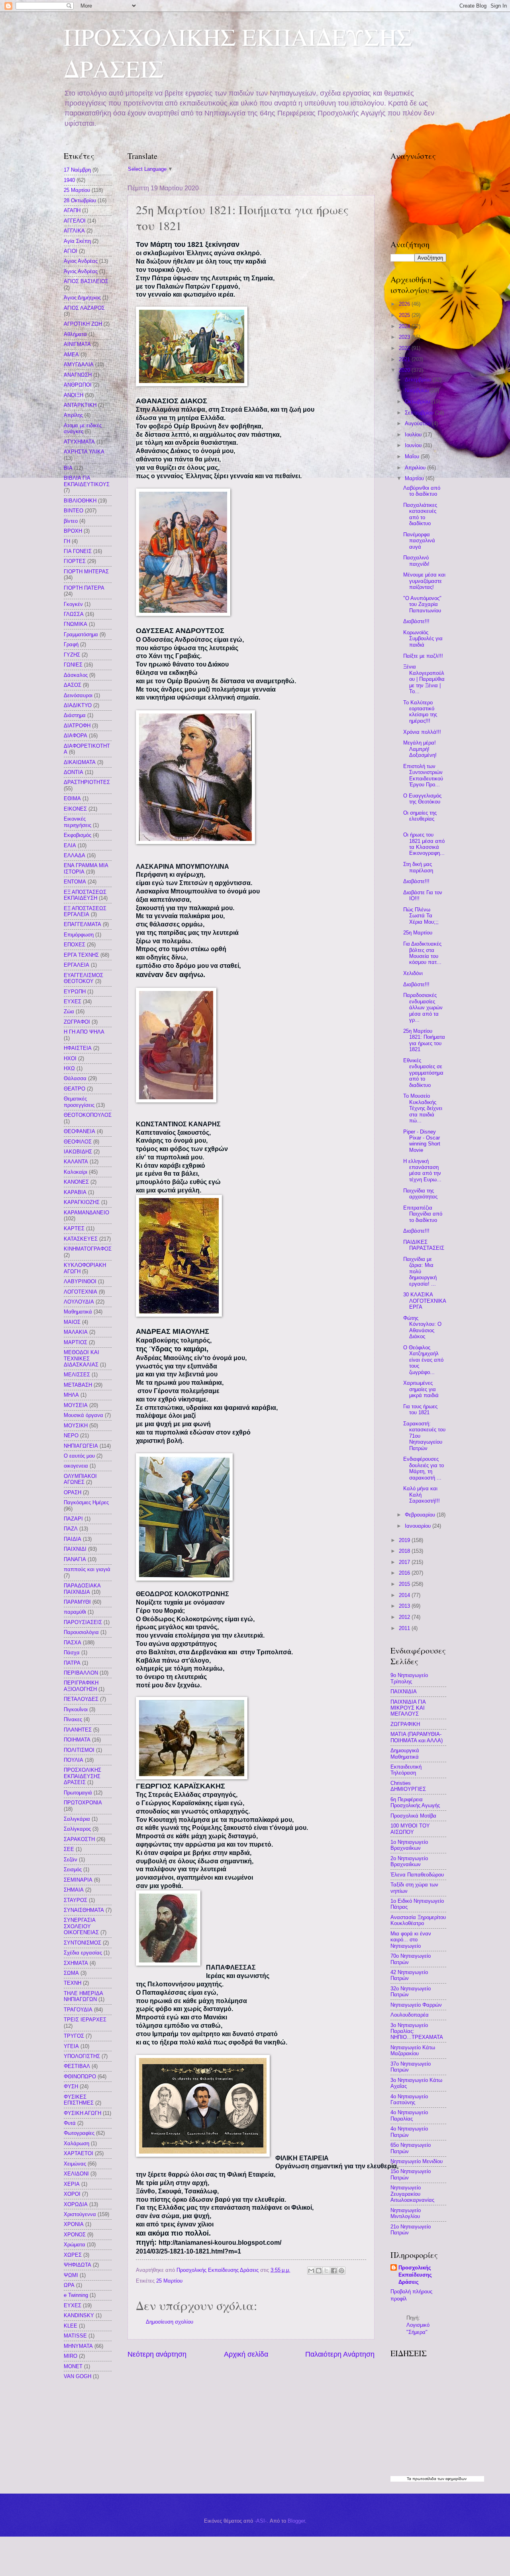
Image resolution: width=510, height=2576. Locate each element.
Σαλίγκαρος (77, 1829)
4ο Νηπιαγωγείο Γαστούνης (409, 2099)
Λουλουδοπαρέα (410, 2015)
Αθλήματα (75, 334)
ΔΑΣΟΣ (73, 685)
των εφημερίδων (451, 2479)
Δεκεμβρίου (419, 380)
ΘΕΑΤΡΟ (75, 1089)
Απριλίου (416, 468)
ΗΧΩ (69, 1068)
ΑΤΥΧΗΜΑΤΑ (79, 442)
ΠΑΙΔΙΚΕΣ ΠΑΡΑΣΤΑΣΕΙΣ (424, 1245)
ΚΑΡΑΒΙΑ (75, 1192)
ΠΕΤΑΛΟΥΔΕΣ (81, 1699)
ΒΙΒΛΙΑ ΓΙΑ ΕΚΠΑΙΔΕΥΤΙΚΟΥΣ (87, 481)
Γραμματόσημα (81, 634)
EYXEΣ (73, 2305)
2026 (405, 304)
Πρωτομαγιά (78, 1793)
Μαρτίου (415, 478)
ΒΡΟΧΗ (73, 531)
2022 (405, 348)
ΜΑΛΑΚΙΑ (76, 1332)
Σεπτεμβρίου (420, 413)
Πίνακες (73, 1719)
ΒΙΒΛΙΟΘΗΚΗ (80, 501)
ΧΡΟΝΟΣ (75, 2235)
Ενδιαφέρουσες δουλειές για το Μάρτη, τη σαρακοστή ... (424, 1468)
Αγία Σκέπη (77, 241)
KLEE (71, 2326)
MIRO (71, 2356)
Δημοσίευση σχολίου (170, 2322)
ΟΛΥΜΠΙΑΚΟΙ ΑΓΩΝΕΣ (80, 1479)
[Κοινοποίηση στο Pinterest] (341, 2271)
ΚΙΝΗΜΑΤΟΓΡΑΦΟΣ (88, 1249)
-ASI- (261, 2521)
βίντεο (71, 521)
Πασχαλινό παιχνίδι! (416, 561)
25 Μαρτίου (169, 2281)
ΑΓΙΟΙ (71, 251)
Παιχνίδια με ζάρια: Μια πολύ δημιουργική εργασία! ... (420, 1271)
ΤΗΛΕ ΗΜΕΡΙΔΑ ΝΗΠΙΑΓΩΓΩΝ (83, 1996)
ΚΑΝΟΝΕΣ (76, 1182)
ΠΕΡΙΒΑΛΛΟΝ (81, 1673)
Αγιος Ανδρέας (81, 261)
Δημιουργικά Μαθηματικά (405, 1753)
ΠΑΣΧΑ (73, 1643)
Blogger (296, 2521)
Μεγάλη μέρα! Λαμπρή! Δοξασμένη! (420, 749)
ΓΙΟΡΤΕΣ (75, 561)
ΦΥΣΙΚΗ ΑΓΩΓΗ (82, 2113)
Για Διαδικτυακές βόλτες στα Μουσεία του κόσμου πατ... (422, 953)
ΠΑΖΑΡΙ (73, 1519)
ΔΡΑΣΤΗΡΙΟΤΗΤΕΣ (87, 782)
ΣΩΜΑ (71, 1973)
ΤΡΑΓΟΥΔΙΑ (78, 2010)
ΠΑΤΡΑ (72, 1663)
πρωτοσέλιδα (424, 2479)
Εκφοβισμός (77, 835)
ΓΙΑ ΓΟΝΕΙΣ (78, 551)
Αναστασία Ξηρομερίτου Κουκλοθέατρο (418, 1920)
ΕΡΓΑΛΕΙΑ (76, 965)
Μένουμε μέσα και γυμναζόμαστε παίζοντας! (424, 581)
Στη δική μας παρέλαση (418, 867)
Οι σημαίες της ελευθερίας (420, 816)
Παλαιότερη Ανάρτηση (340, 2354)
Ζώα (69, 1011)
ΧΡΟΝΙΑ (74, 2224)
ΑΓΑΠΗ (72, 210)
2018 (405, 1551)
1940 (69, 180)
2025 (405, 315)
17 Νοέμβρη (77, 170)
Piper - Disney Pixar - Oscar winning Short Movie (422, 1141)
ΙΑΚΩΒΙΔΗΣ (78, 1152)
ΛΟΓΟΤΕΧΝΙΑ (80, 1292)
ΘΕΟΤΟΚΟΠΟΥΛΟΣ (88, 1115)
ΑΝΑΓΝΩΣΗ (78, 375)
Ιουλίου (414, 435)
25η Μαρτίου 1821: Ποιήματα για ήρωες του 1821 (424, 1040)
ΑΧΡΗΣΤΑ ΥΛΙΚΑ (84, 452)
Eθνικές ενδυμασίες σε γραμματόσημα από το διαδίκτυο (423, 1073)
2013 (405, 1606)
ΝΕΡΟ (71, 1436)
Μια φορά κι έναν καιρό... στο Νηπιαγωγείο (411, 1940)
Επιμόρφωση (79, 935)
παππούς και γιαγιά (87, 1569)
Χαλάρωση (76, 2143)
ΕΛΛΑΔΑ (75, 855)
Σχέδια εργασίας (83, 1953)
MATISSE (75, 2336)
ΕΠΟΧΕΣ (75, 945)
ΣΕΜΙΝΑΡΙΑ (78, 1880)
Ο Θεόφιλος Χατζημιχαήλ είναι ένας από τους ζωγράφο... (423, 1360)
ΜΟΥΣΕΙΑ (76, 1405)
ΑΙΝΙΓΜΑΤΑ (77, 344)
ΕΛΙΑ (70, 845)
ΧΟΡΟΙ (72, 2194)
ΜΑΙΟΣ (72, 1322)
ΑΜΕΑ (71, 355)
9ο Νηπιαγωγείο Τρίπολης (409, 1678)
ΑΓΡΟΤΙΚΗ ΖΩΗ (83, 324)
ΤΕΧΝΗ (73, 1983)
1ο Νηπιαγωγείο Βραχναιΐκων (409, 1845)
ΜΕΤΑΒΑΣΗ (78, 1385)
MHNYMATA (78, 2346)
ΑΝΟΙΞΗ (74, 395)
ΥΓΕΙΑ (71, 2046)
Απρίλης (73, 415)
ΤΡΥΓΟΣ (74, 2036)
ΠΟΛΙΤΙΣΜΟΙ (79, 1750)
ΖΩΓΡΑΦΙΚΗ (405, 1724)
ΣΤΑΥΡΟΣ (76, 1900)
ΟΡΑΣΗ (73, 1492)
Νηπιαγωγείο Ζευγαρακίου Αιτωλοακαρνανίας (412, 2194)
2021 (405, 359)
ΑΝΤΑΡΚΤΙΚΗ (80, 405)
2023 (405, 337)
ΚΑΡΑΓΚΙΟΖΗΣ (82, 1202)
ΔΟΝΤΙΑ (74, 772)
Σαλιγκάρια (77, 1819)
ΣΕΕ (69, 1849)
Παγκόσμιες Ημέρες (86, 1502)
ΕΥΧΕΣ (73, 1002)
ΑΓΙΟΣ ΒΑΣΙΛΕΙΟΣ (86, 281)
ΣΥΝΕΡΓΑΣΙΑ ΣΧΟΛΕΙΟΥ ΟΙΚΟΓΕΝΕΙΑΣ (81, 1926)
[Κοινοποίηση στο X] (326, 2271)
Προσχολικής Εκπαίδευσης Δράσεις (415, 2275)
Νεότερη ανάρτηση (157, 2354)
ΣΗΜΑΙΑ (74, 1890)
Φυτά (70, 2123)
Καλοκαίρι (76, 1172)
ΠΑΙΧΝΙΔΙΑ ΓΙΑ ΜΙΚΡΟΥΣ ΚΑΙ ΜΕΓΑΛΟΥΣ (408, 1708)
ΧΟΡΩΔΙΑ (76, 2204)
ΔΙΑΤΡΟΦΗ (77, 726)
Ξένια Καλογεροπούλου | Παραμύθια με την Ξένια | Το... (424, 679)
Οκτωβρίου (418, 402)
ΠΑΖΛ (71, 1529)
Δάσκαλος (76, 675)
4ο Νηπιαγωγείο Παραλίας (409, 2115)
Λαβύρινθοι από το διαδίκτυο (422, 491)
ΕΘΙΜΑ (72, 798)
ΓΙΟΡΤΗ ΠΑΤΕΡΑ (84, 588)
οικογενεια (76, 1466)
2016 (405, 1573)
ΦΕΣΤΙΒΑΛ (77, 2066)
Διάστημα (75, 715)
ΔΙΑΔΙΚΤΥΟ (78, 705)
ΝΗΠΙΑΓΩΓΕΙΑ (81, 1446)
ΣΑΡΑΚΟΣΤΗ (79, 1839)
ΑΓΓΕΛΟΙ (75, 221)
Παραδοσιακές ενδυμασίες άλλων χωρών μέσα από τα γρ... (423, 1008)
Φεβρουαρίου (421, 1515)
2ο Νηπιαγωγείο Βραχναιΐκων (409, 1861)
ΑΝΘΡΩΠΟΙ (78, 385)
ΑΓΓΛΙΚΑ (74, 231)
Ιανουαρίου (419, 1526)
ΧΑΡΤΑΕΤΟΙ (78, 2153)
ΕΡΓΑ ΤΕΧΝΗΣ (81, 955)
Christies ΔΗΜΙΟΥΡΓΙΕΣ (408, 1786)
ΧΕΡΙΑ (72, 2184)
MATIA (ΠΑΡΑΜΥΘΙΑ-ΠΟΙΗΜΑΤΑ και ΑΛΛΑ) (417, 1737)
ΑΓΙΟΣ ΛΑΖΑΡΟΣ (84, 308)
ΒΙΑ (68, 468)
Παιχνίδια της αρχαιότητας (420, 1194)
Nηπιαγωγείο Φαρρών (416, 2005)
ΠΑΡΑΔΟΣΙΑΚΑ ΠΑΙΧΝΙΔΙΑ (82, 1589)
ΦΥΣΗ (71, 2086)
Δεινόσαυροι (78, 695)
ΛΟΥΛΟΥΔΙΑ (79, 1302)
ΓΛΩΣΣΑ (74, 614)
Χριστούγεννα (80, 2214)
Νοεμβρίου (418, 390)
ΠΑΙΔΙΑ (73, 1539)
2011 (405, 1628)
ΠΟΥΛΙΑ (74, 1760)
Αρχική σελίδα (246, 2354)
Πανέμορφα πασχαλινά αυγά (419, 541)
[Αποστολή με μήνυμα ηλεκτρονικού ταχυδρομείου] (311, 2271)
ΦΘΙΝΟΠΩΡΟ (80, 2077)
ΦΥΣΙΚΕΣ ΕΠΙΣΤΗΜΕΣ (79, 2100)
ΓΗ (67, 541)
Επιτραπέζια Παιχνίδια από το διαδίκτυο (423, 1214)
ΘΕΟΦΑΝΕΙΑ (79, 1131)
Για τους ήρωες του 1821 (420, 1409)
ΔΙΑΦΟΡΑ (76, 736)
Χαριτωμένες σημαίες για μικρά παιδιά (421, 1389)
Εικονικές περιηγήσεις (77, 822)
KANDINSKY (79, 2315)
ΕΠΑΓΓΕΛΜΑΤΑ (82, 924)
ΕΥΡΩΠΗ (75, 992)
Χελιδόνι (413, 973)
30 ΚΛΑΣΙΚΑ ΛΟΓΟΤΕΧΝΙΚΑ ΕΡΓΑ (425, 1301)
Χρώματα (75, 2245)
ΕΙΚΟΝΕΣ (75, 809)
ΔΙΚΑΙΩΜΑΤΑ (80, 762)
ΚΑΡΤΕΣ (74, 1228)
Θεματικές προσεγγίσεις (79, 1102)
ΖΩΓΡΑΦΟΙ (77, 1022)
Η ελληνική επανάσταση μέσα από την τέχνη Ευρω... (422, 1170)
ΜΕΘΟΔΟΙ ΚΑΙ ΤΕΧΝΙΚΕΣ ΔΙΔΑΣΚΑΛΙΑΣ (81, 1358)
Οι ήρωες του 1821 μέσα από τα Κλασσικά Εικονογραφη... (424, 844)
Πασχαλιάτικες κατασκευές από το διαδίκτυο (420, 514)
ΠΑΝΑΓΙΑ (75, 1559)
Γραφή (71, 644)
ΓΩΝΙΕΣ (73, 665)
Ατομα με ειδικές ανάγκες (83, 428)
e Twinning (76, 2295)
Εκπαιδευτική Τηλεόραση (406, 1770)
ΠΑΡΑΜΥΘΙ (77, 1602)
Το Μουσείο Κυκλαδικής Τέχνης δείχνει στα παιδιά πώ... (423, 1108)
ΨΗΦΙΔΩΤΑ (77, 2265)
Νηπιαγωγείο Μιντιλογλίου (406, 2213)
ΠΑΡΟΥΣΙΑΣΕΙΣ (83, 1622)
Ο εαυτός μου (79, 1456)
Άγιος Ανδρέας (81, 271)
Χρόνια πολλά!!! (422, 732)
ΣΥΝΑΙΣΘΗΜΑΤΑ (84, 1910)
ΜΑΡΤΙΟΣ (76, 1342)
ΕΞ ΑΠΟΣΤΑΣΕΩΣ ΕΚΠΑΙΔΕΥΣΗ (85, 895)
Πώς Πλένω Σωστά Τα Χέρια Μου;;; (421, 916)
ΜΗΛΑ (71, 1395)
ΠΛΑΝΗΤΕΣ (78, 1730)
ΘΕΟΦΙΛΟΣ (78, 1142)
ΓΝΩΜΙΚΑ (76, 624)
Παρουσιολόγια (81, 1632)
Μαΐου (413, 456)
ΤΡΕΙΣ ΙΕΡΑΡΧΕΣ (85, 2020)
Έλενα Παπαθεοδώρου (417, 1875)
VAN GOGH (77, 2376)
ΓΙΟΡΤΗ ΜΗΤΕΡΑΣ (86, 572)
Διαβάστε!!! (416, 621)
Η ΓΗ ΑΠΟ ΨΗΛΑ (84, 1032)
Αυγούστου (418, 423)
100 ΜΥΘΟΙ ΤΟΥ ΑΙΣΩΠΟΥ (410, 1829)
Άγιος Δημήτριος (82, 298)
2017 (405, 1562)
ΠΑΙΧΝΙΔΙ (75, 1549)
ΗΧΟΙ (70, 1058)
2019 (405, 1540)
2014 (405, 1595)
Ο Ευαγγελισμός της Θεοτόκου (422, 799)
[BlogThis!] (319, 2271)
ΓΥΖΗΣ (72, 655)
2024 (405, 326)
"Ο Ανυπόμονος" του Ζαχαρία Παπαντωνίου (422, 604)
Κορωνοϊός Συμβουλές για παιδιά (423, 639)
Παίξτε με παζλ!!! (423, 656)
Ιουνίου (414, 445)
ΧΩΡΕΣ (73, 2255)
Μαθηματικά (78, 1312)
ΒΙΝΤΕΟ (74, 511)
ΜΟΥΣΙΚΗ (76, 1426)
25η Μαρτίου (418, 933)
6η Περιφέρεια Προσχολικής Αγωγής (415, 1802)
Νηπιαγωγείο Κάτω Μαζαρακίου (413, 2050)
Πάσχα (72, 1653)
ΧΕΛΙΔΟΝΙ (76, 2174)
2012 (405, 1617)
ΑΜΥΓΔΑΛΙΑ (79, 365)
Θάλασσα (75, 1078)
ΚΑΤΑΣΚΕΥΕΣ (81, 1239)
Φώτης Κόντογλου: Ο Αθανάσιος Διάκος (422, 1327)
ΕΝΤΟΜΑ (75, 882)
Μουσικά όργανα (83, 1415)
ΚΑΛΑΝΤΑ (76, 1162)
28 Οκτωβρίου (80, 200)
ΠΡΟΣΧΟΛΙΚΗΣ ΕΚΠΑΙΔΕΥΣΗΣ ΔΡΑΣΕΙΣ (82, 1776)
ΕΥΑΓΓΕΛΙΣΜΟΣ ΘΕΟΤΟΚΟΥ (83, 978)
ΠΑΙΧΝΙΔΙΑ (404, 1692)
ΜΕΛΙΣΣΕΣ (77, 1375)
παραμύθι (75, 1612)
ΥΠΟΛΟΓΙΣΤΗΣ (82, 2056)
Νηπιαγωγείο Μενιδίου (417, 2161)
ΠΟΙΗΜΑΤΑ (77, 1740)
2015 (405, 1584)
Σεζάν (71, 1860)
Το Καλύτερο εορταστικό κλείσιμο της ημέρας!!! (420, 712)
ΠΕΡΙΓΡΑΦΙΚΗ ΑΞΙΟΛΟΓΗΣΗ (81, 1686)
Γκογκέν (73, 604)
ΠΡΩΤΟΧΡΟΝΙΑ (83, 1803)
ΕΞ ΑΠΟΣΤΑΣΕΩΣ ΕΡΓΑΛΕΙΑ (85, 911)
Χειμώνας (75, 2164)
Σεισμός (73, 1869)
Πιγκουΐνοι (76, 1709)
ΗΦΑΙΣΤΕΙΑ (78, 1048)
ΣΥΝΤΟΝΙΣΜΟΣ (82, 1943)
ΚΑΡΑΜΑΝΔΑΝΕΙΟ (86, 1213)
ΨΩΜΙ (71, 2275)
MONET (73, 2366)
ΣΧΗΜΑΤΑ (76, 1963)
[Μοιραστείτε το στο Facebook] (334, 2271)
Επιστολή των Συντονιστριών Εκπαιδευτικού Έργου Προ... (423, 775)
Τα (410, 2479)
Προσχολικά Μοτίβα (413, 1816)
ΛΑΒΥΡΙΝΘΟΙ (80, 1281)
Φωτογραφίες (79, 2133)
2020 (405, 370)
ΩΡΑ (69, 2285)
